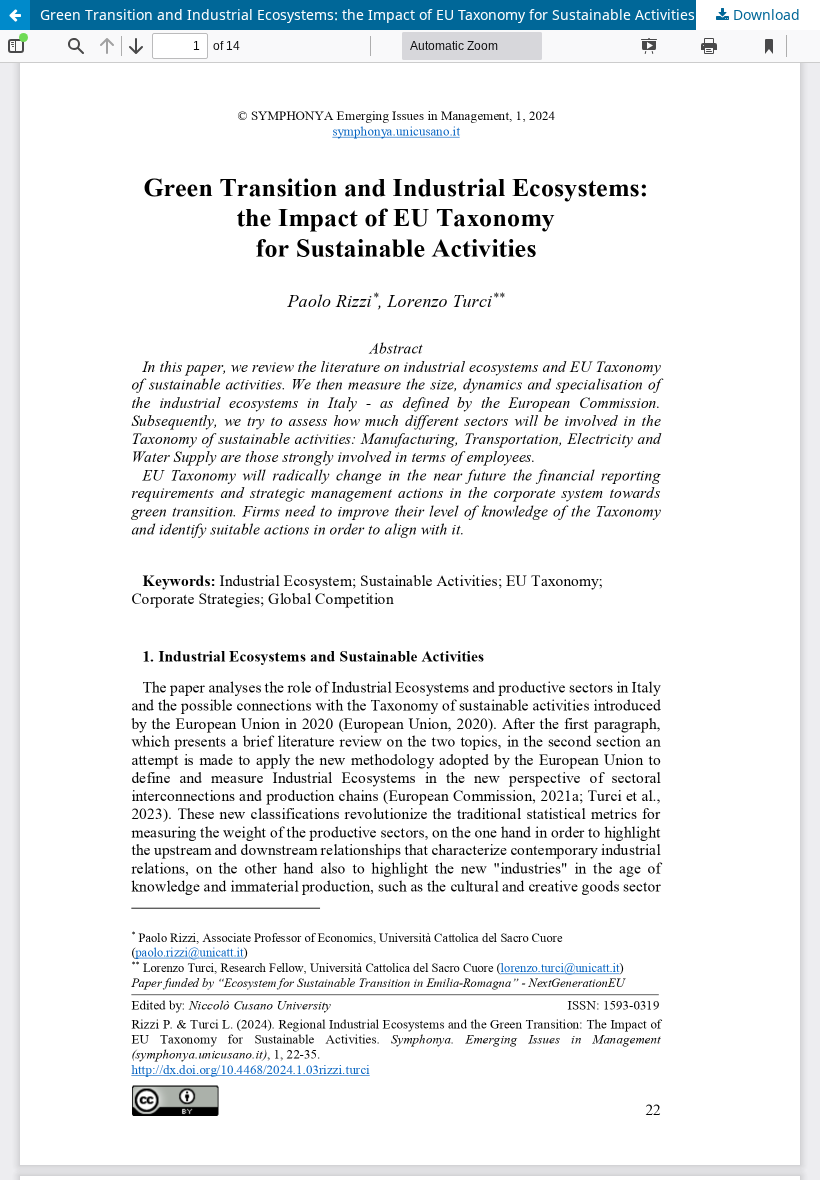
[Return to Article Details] (15, 15)
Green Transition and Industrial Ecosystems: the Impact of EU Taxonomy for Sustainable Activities (367, 14)
